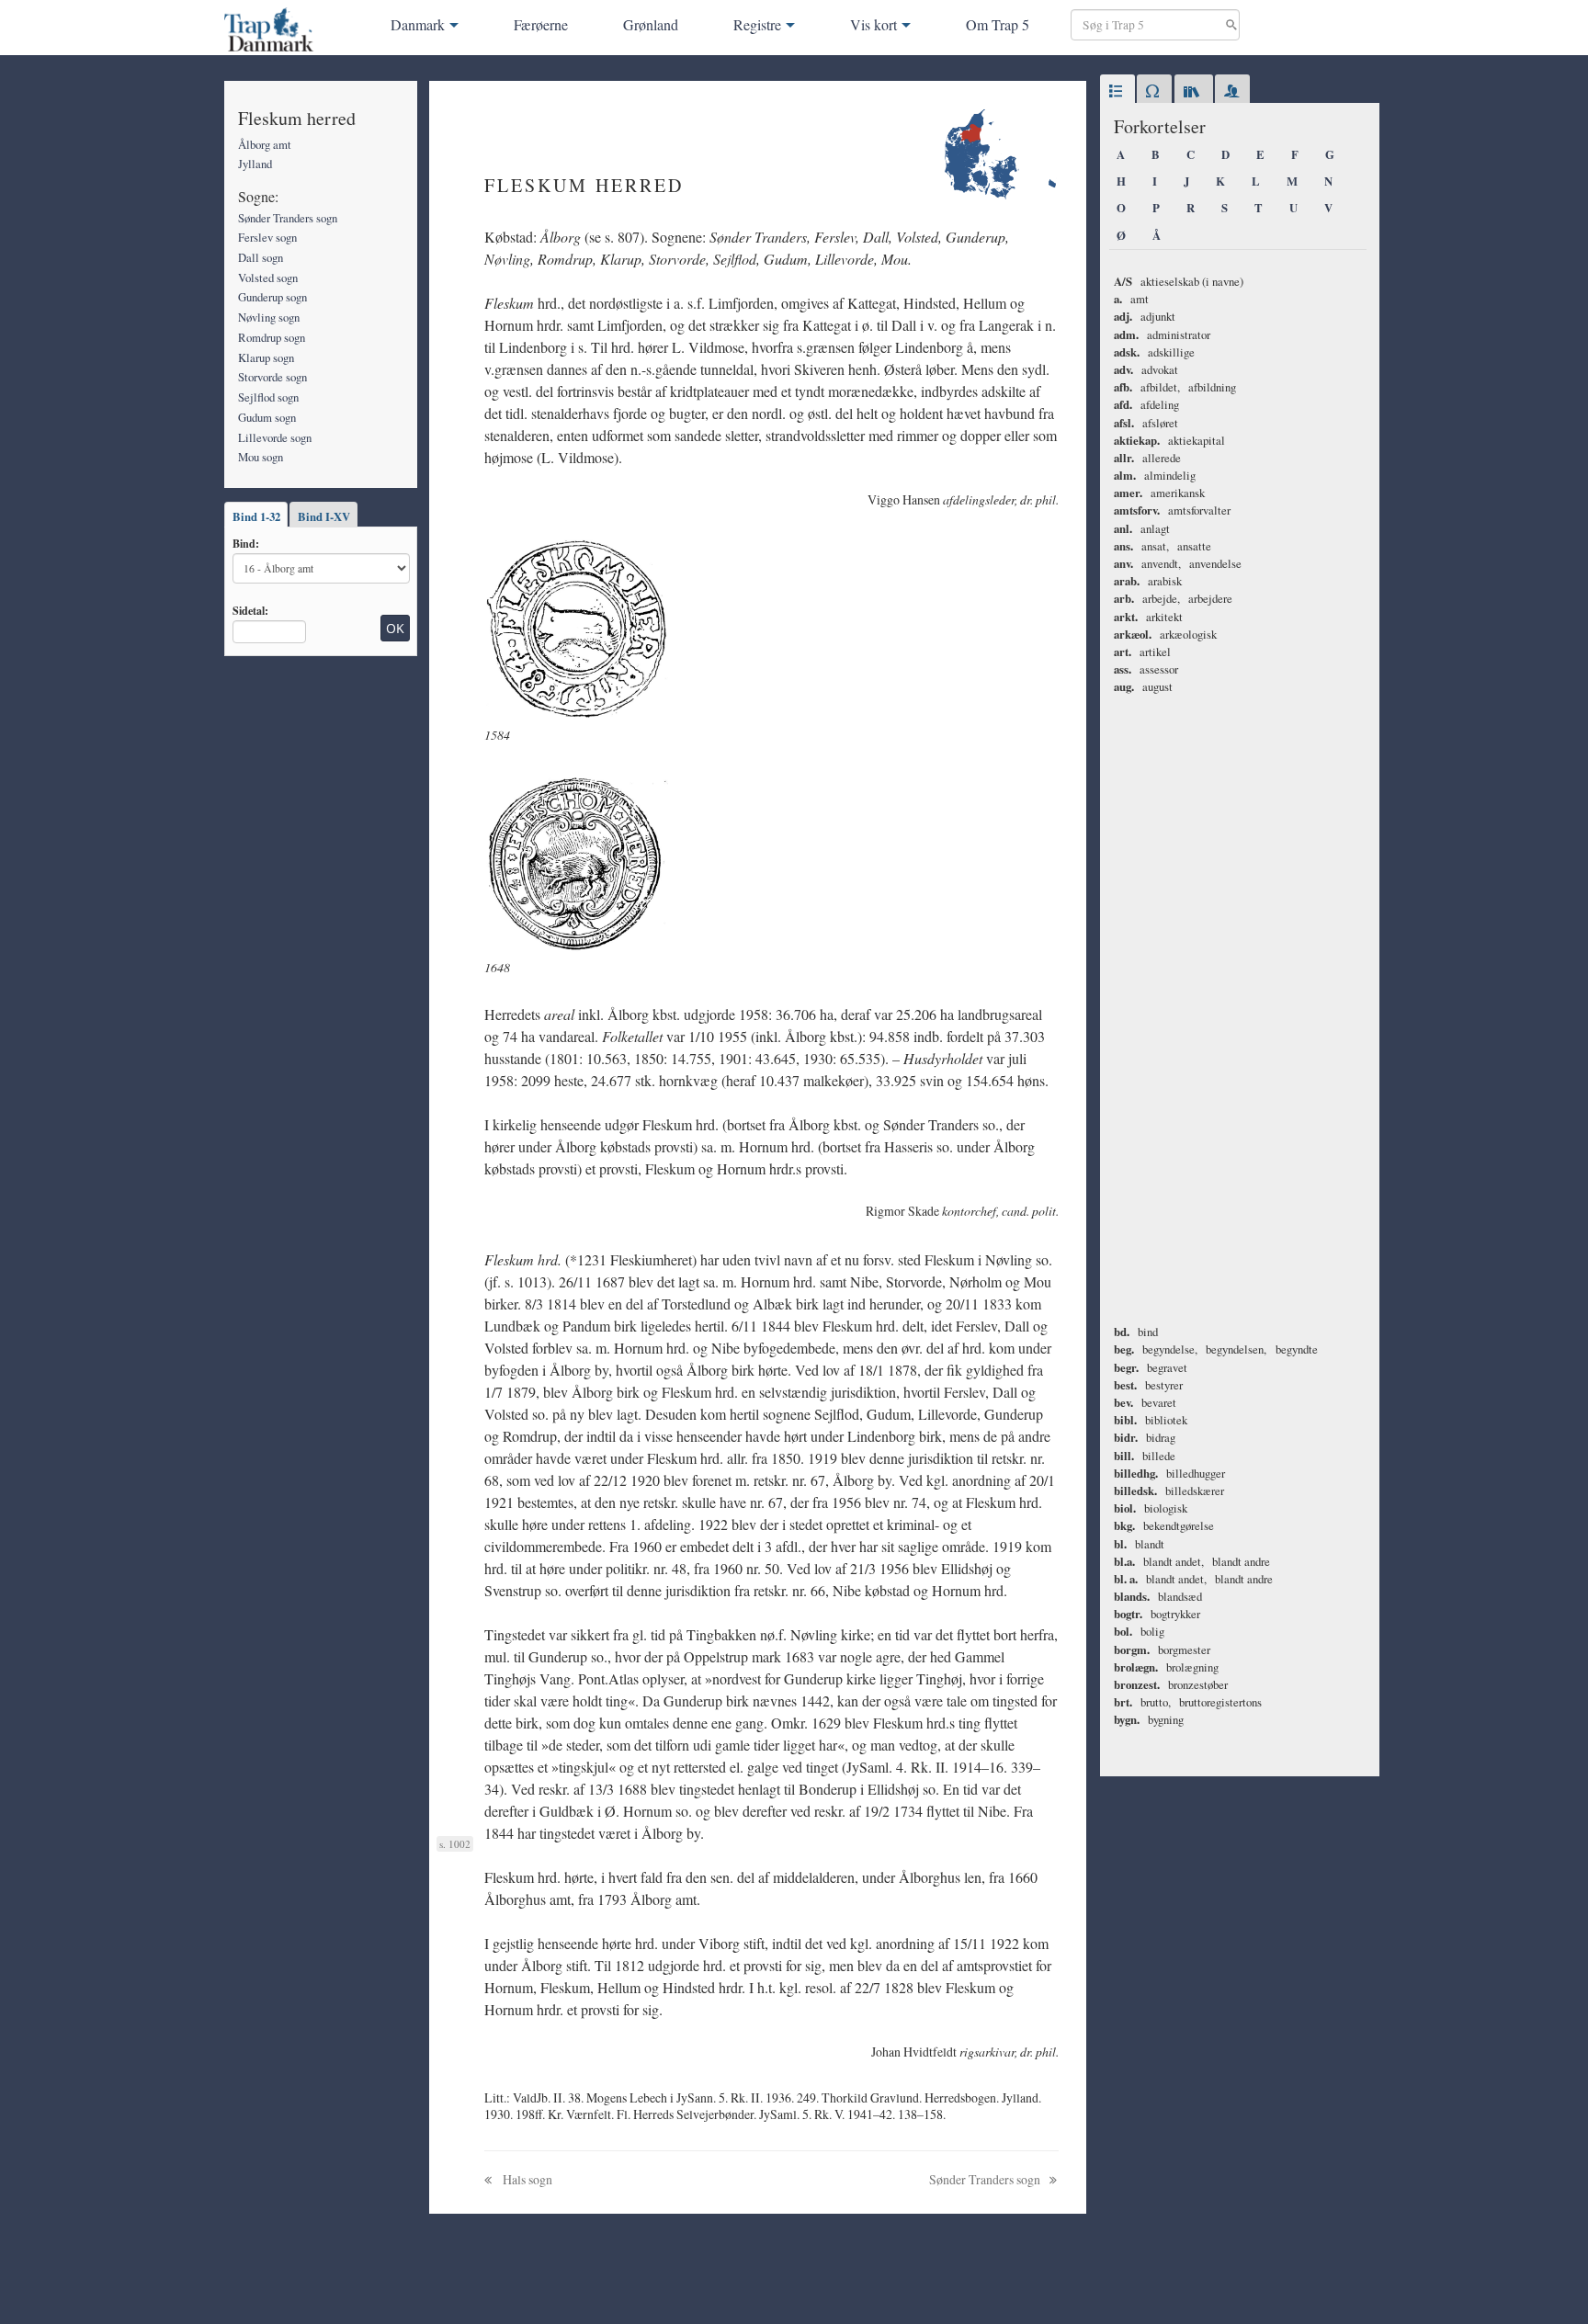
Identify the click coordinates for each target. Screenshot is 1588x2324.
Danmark (418, 24)
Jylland (255, 164)
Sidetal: (250, 610)
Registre (757, 24)
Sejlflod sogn (268, 397)
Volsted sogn (268, 278)
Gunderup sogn (272, 297)
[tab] (1117, 92)
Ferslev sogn (267, 237)
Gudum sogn (267, 417)
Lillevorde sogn (275, 437)
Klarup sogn (266, 357)
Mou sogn (261, 457)
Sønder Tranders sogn (288, 218)
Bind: (246, 543)
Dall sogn (261, 257)
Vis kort (873, 24)
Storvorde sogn (272, 377)
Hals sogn (526, 2179)
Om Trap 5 (998, 24)
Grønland (651, 24)
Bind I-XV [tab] (324, 516)
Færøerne (541, 24)
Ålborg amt (265, 144)
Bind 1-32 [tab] (256, 516)
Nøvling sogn (269, 317)
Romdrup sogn (272, 337)
